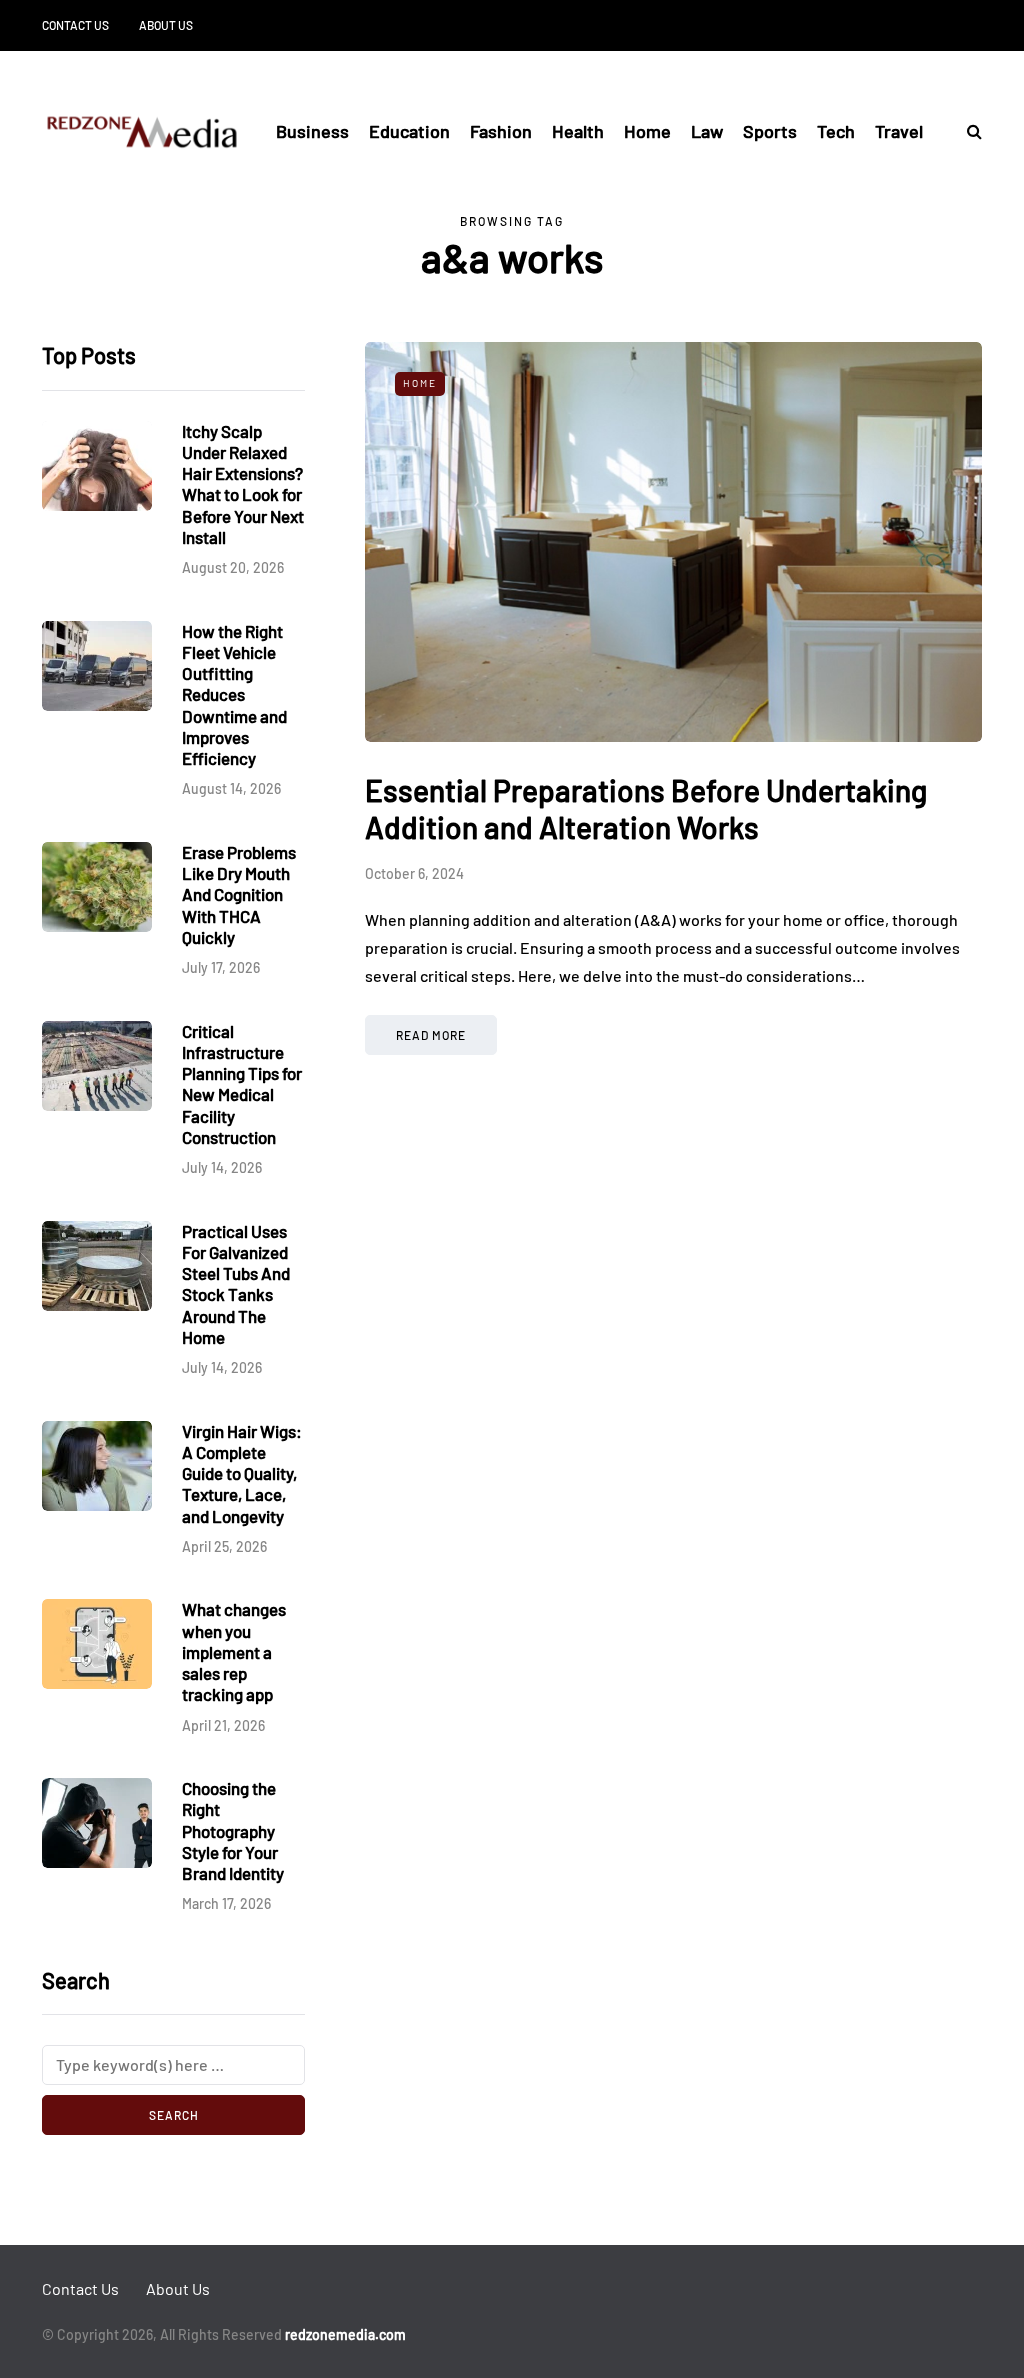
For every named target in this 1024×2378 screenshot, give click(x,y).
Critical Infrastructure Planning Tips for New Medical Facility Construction (242, 1084)
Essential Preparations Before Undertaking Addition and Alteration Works (646, 809)
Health (578, 131)
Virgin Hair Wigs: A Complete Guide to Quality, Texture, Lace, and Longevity (242, 1473)
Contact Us (75, 25)
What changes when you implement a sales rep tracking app (234, 1651)
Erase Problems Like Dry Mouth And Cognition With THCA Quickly (239, 894)
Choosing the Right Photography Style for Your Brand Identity (233, 1830)
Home (647, 131)
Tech (836, 131)
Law (707, 131)
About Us (166, 25)
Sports (770, 131)
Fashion (501, 131)
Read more (431, 1035)
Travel (899, 131)
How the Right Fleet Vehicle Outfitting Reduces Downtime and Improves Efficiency (234, 695)
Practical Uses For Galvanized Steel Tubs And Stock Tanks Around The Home (236, 1284)
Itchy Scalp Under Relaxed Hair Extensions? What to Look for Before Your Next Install (243, 484)
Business (312, 131)
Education (409, 131)
